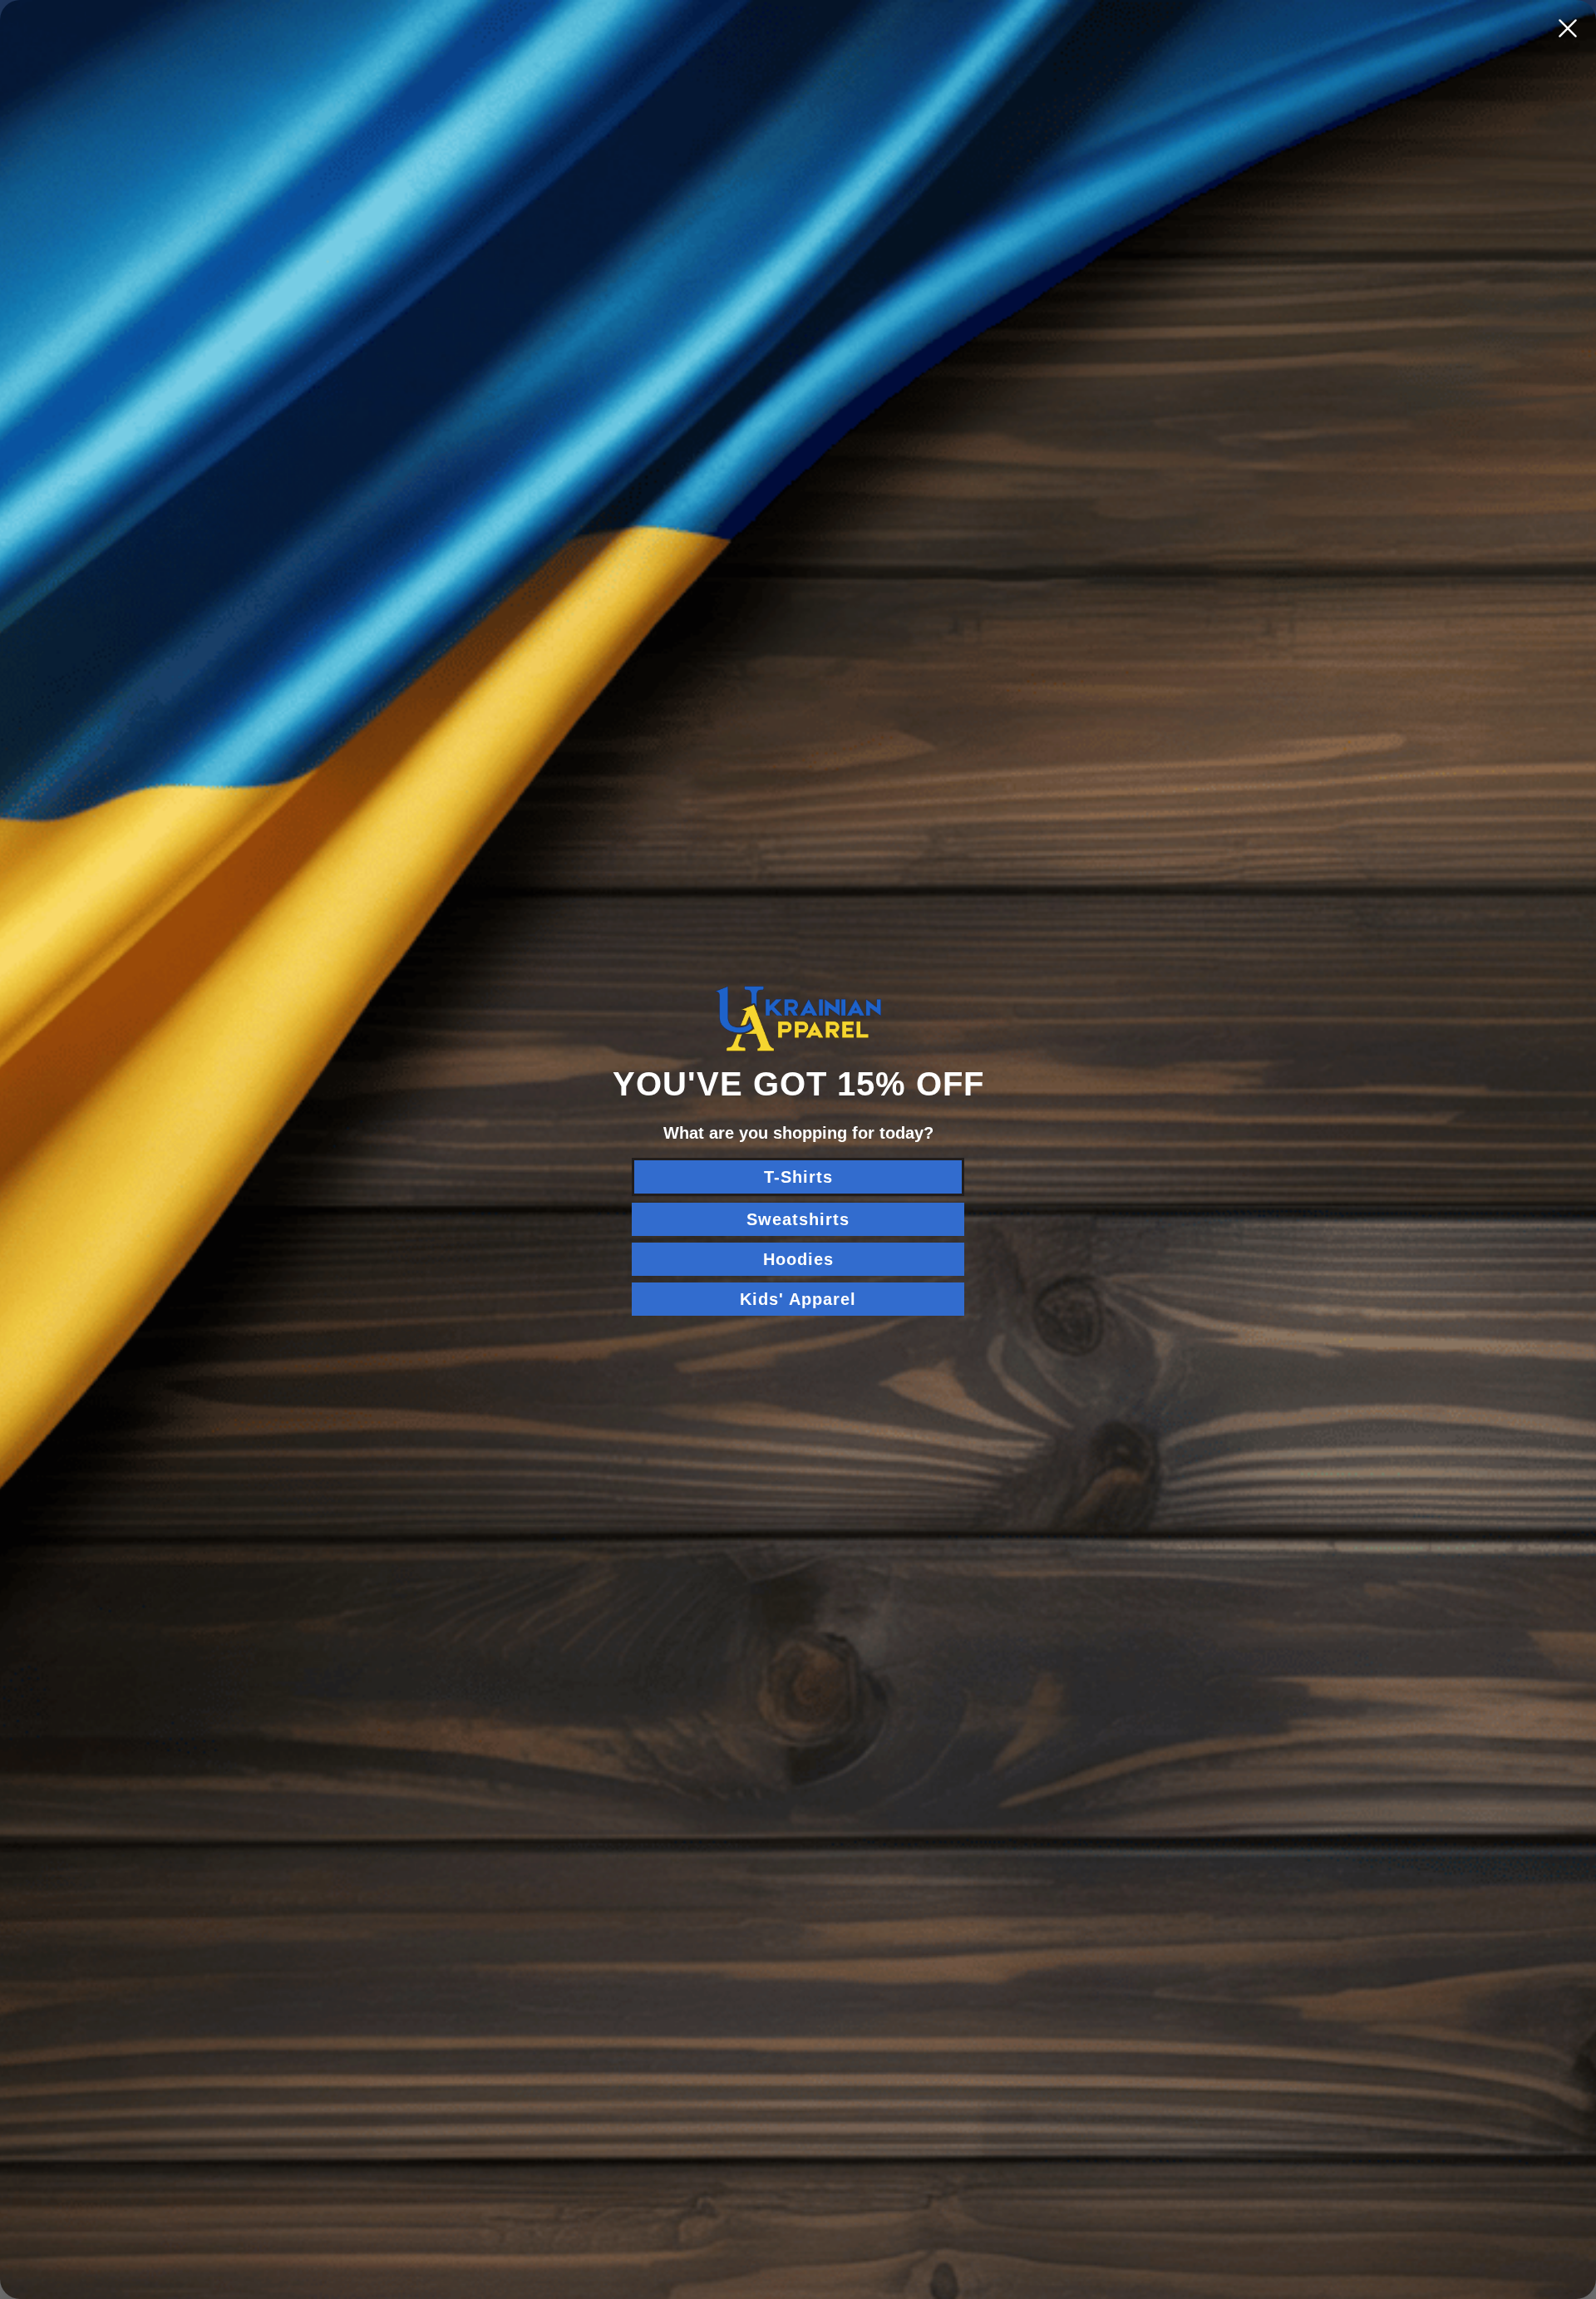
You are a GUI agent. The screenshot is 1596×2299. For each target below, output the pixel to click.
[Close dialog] (1568, 28)
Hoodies (798, 1259)
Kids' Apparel (798, 1299)
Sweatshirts (798, 1219)
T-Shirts (798, 1177)
